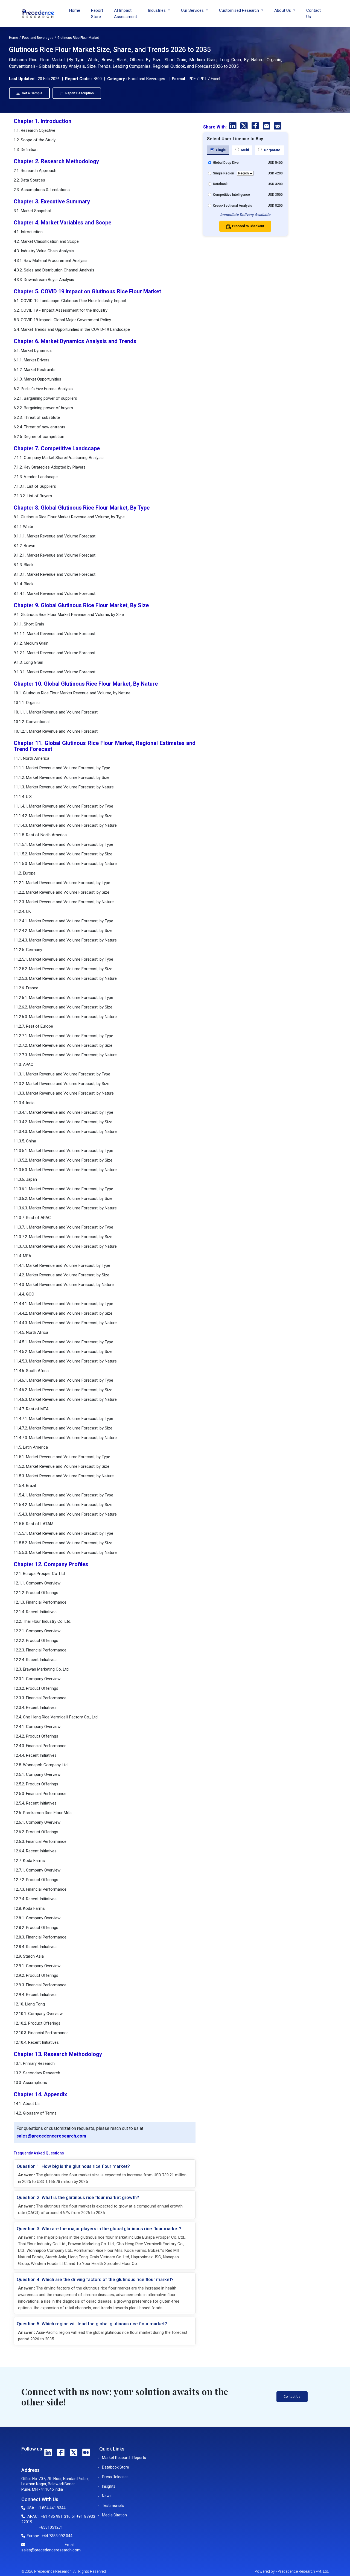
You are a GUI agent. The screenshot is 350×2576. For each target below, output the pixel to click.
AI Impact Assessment (126, 14)
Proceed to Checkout (248, 226)
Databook (220, 184)
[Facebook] (256, 127)
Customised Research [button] (240, 10)
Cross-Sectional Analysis (233, 206)
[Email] (267, 127)
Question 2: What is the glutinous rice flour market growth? (78, 2197)
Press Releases (115, 2477)
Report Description (79, 93)
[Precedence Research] (38, 14)
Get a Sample (32, 93)
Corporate (272, 150)
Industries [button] (157, 10)
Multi (245, 150)
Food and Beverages (38, 38)
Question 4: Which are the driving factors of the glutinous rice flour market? (95, 2279)
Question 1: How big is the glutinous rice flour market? (73, 2166)
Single (221, 150)
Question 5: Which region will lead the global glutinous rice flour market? (92, 2324)
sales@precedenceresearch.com (51, 2136)
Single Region (224, 173)
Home (75, 10)
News (107, 2496)
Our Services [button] (193, 10)
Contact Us (313, 14)
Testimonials (113, 2505)
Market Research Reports (124, 2458)
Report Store (97, 14)
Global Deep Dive (226, 163)
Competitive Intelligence (231, 195)
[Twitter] (245, 127)
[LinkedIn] (233, 127)
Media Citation (114, 2515)
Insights (109, 2486)
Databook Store (116, 2467)
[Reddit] (278, 127)
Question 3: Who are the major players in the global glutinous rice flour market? (99, 2229)
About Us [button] (283, 10)
